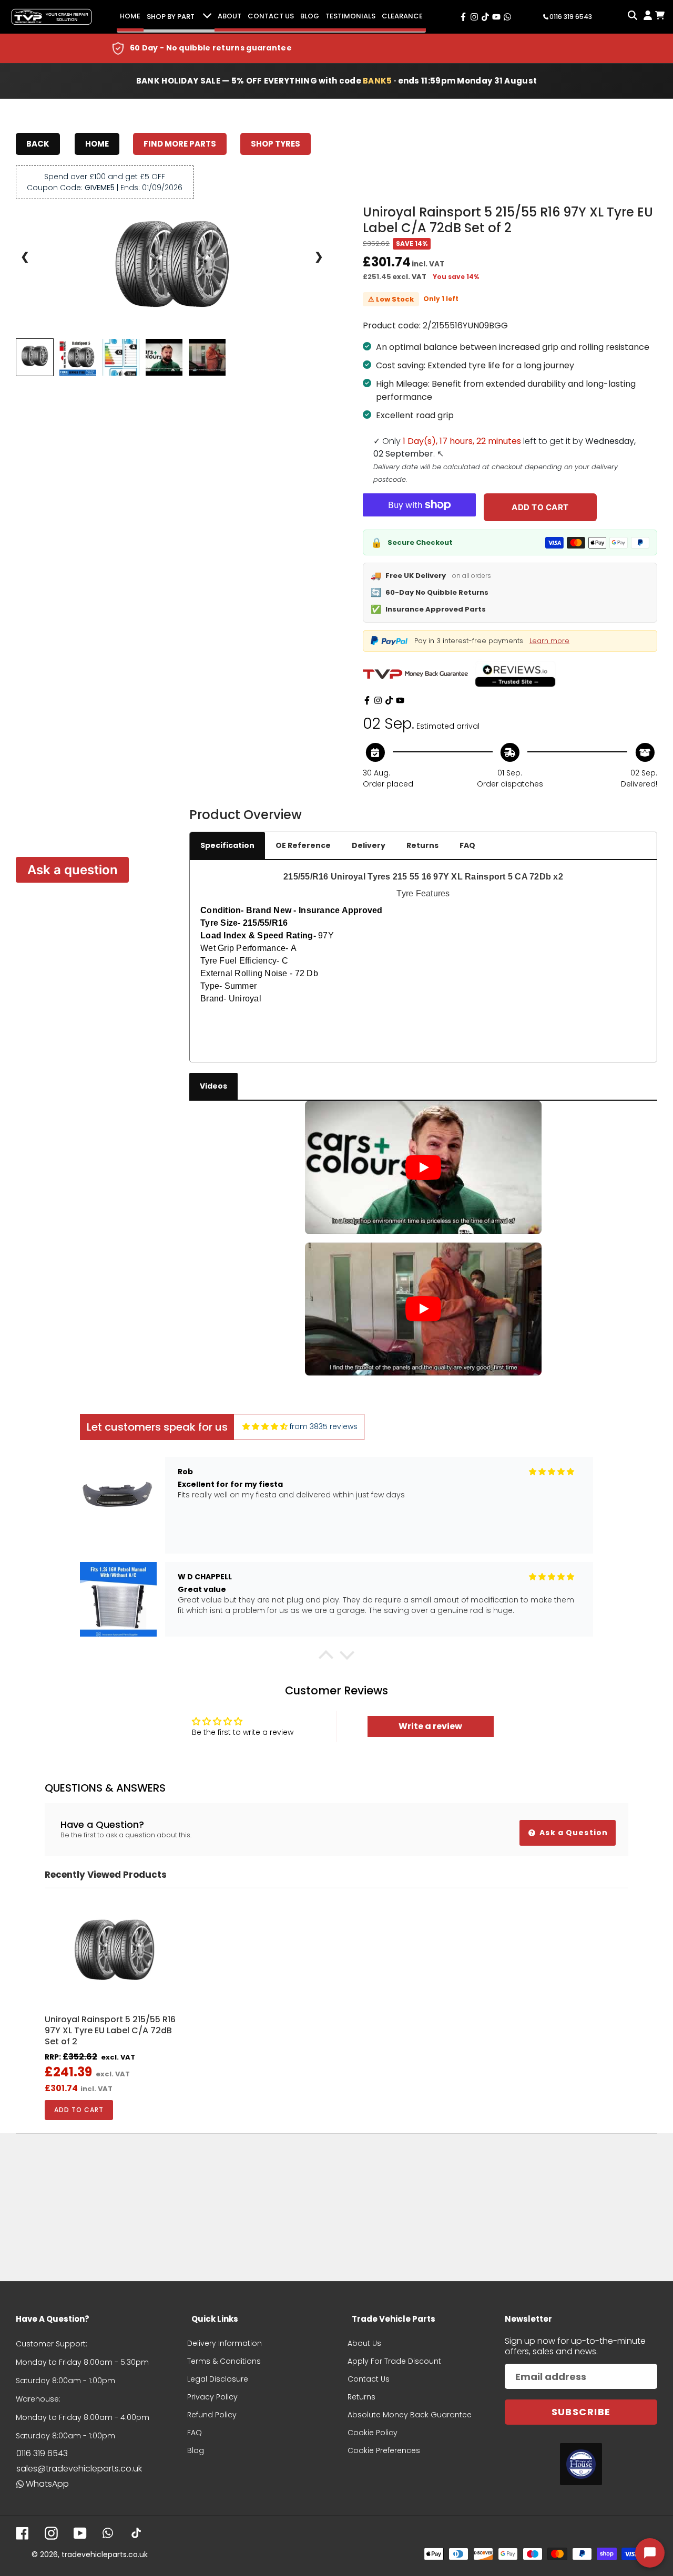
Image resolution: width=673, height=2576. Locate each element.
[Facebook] (367, 700)
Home (130, 16)
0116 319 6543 (42, 2453)
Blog (310, 16)
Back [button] (38, 144)
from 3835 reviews (324, 1426)
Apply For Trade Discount (394, 2361)
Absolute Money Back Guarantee (410, 2415)
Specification (227, 845)
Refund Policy (212, 2415)
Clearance (402, 16)
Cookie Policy (373, 2433)
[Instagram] (378, 700)
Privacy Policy (212, 2397)
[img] (265, 1427)
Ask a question (73, 870)
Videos (213, 1086)
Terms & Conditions (224, 2361)
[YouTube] (400, 700)
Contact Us (271, 16)
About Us (364, 2343)
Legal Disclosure (218, 2379)
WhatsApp (47, 2484)
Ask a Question (573, 1833)
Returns (422, 845)
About (230, 16)
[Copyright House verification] (581, 2464)
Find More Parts (180, 144)
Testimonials (350, 16)
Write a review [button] (430, 1726)
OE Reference (303, 845)
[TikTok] (389, 700)
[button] (326, 1658)
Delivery (369, 845)
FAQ (467, 845)
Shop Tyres (276, 144)
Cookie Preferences (384, 2450)
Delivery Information (225, 2343)
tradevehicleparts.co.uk (105, 2554)
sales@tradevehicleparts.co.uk (79, 2469)
